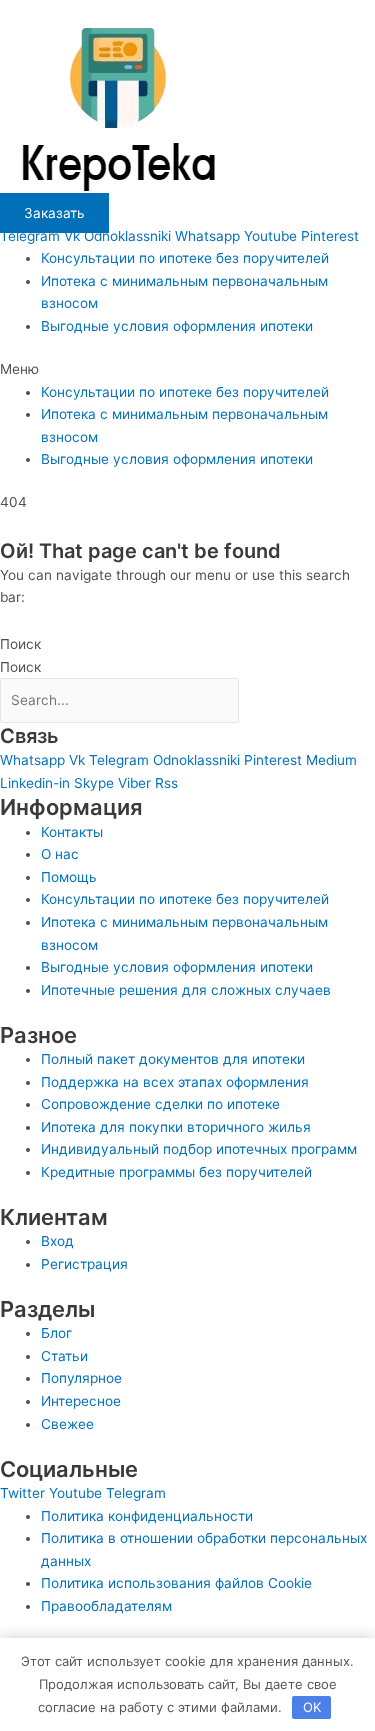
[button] (187, 369)
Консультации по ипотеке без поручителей (185, 258)
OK (312, 1707)
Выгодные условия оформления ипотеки (177, 326)
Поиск (20, 644)
